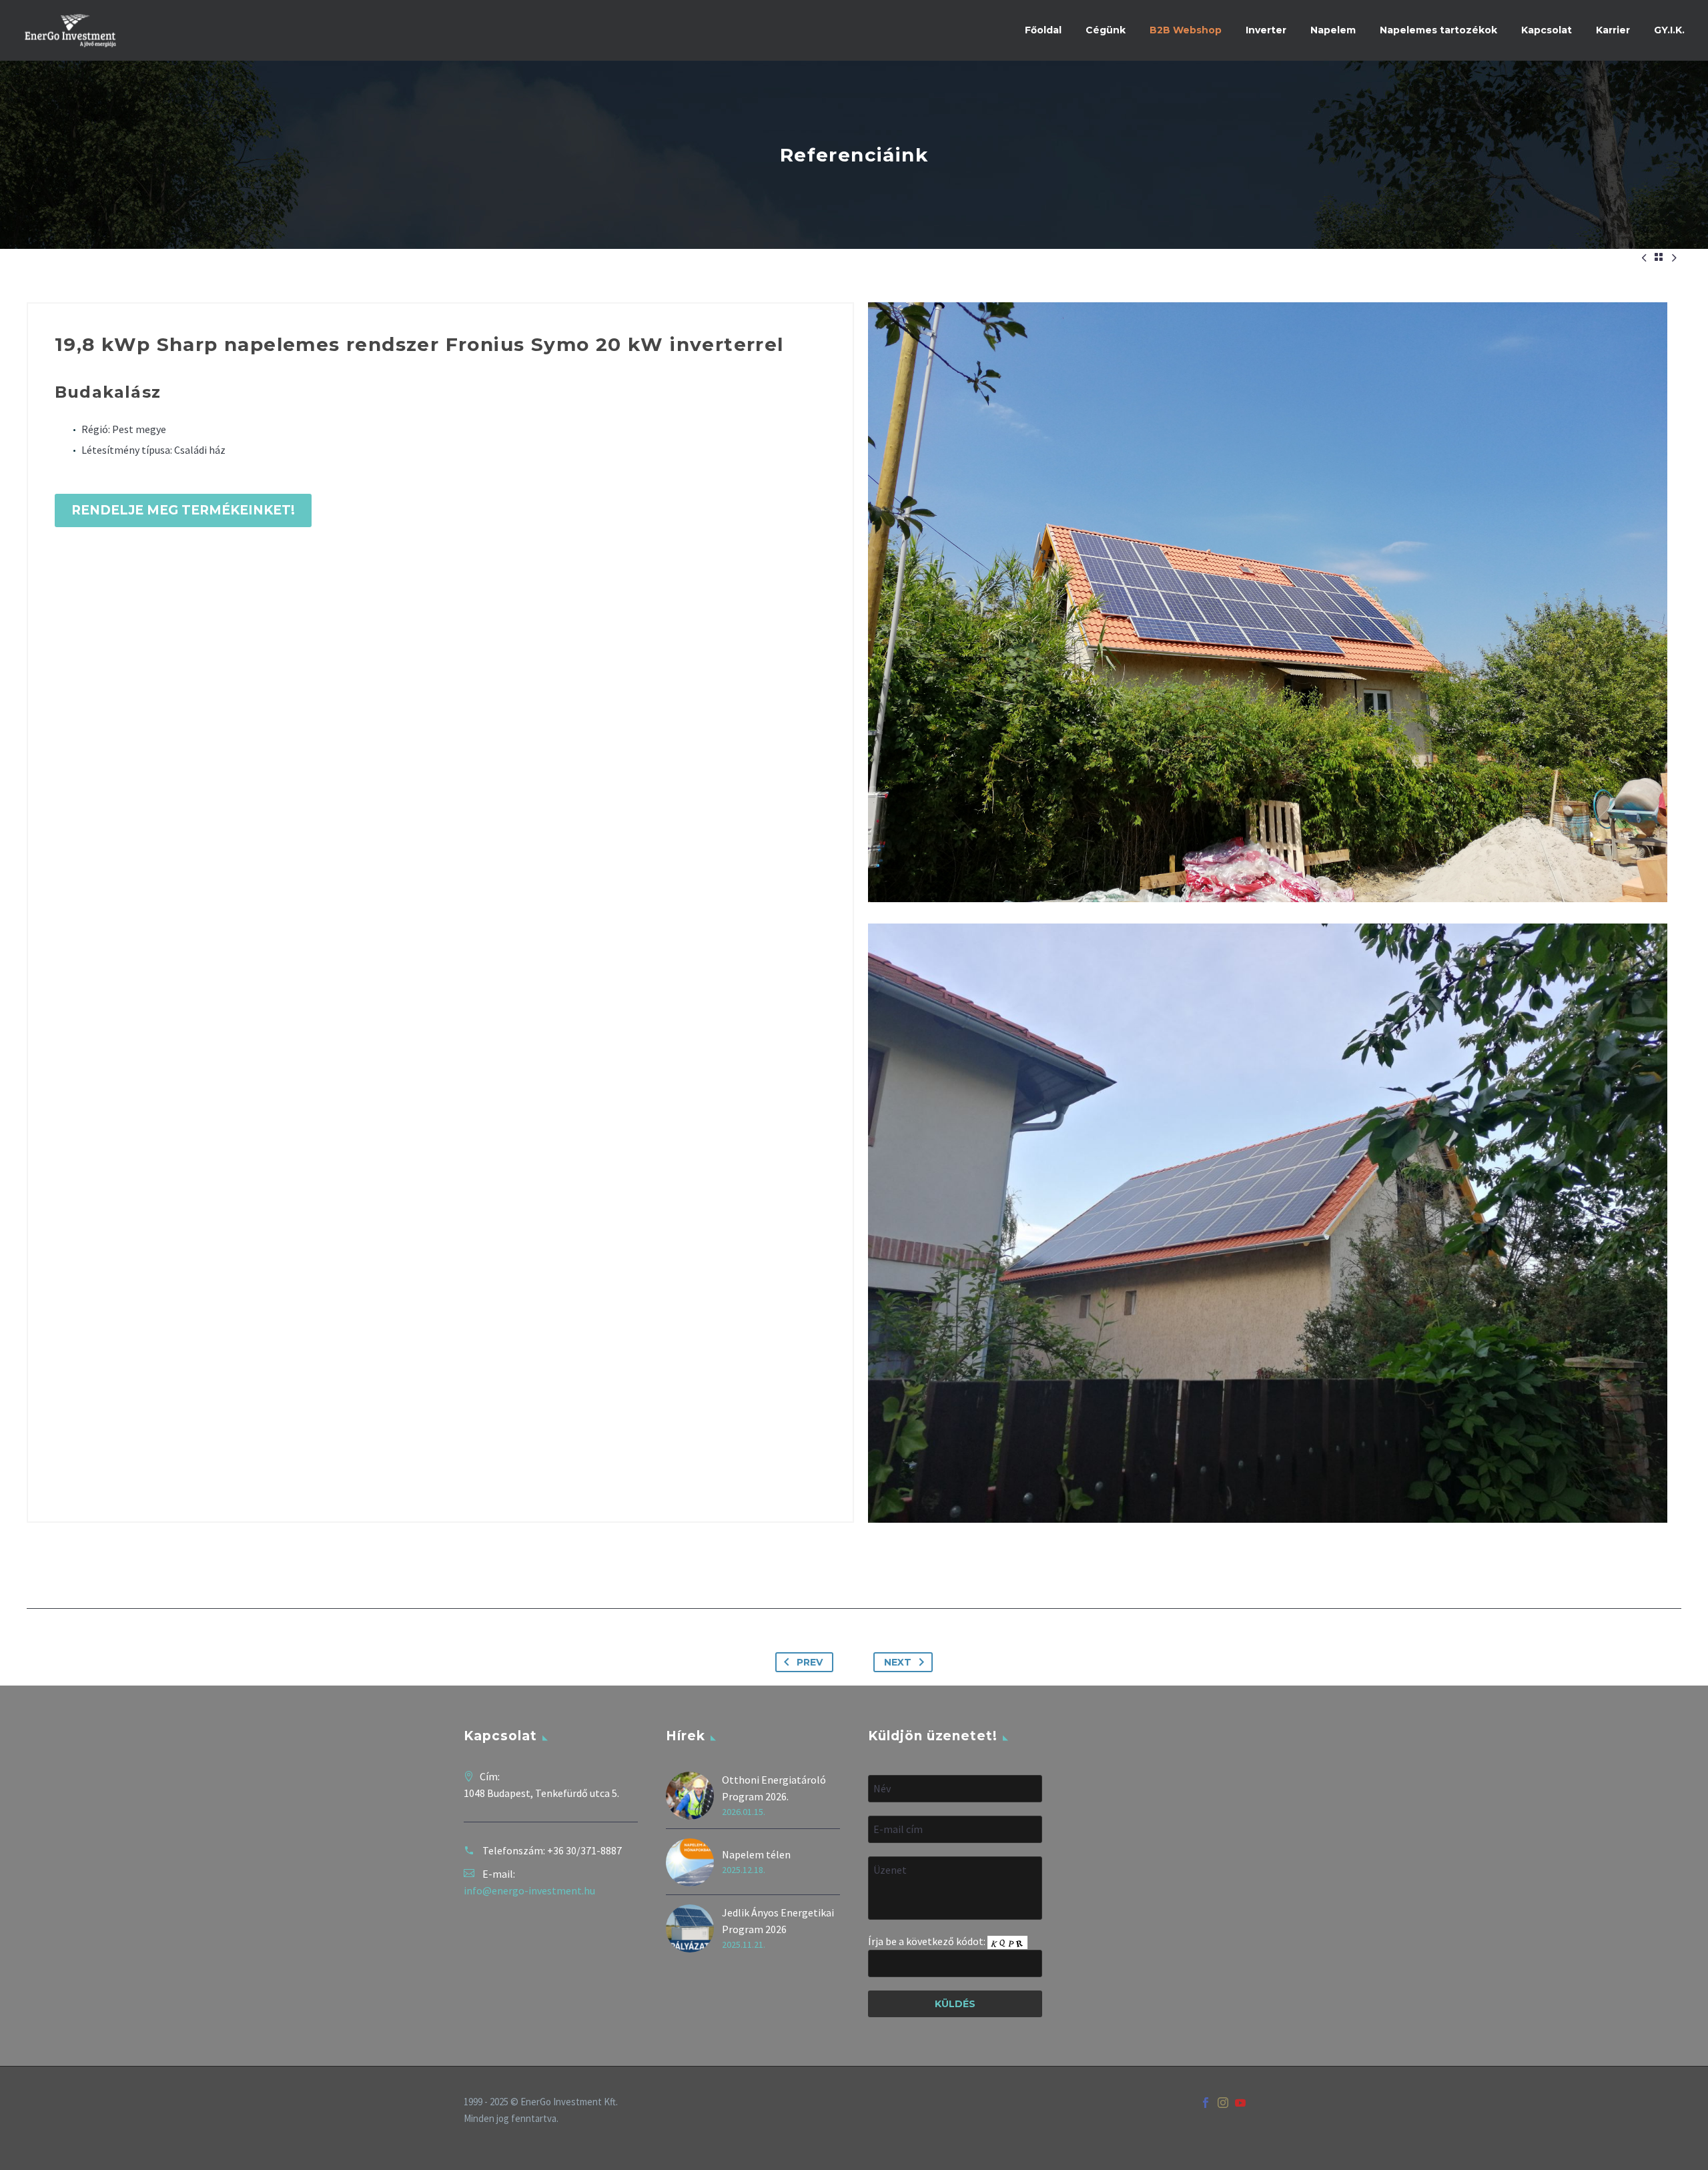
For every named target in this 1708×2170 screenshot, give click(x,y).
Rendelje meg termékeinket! (183, 510)
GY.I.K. (1669, 30)
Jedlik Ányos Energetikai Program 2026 (778, 1921)
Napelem (1333, 30)
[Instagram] (1223, 2103)
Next (898, 1662)
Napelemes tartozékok (1438, 30)
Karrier (1613, 30)
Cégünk (1106, 30)
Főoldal (1043, 30)
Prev (810, 1662)
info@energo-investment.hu (529, 1890)
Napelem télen (756, 1854)
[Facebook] (1206, 2103)
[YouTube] (1240, 2103)
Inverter (1266, 30)
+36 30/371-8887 (584, 1850)
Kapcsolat (1547, 30)
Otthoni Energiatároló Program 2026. (774, 1788)
